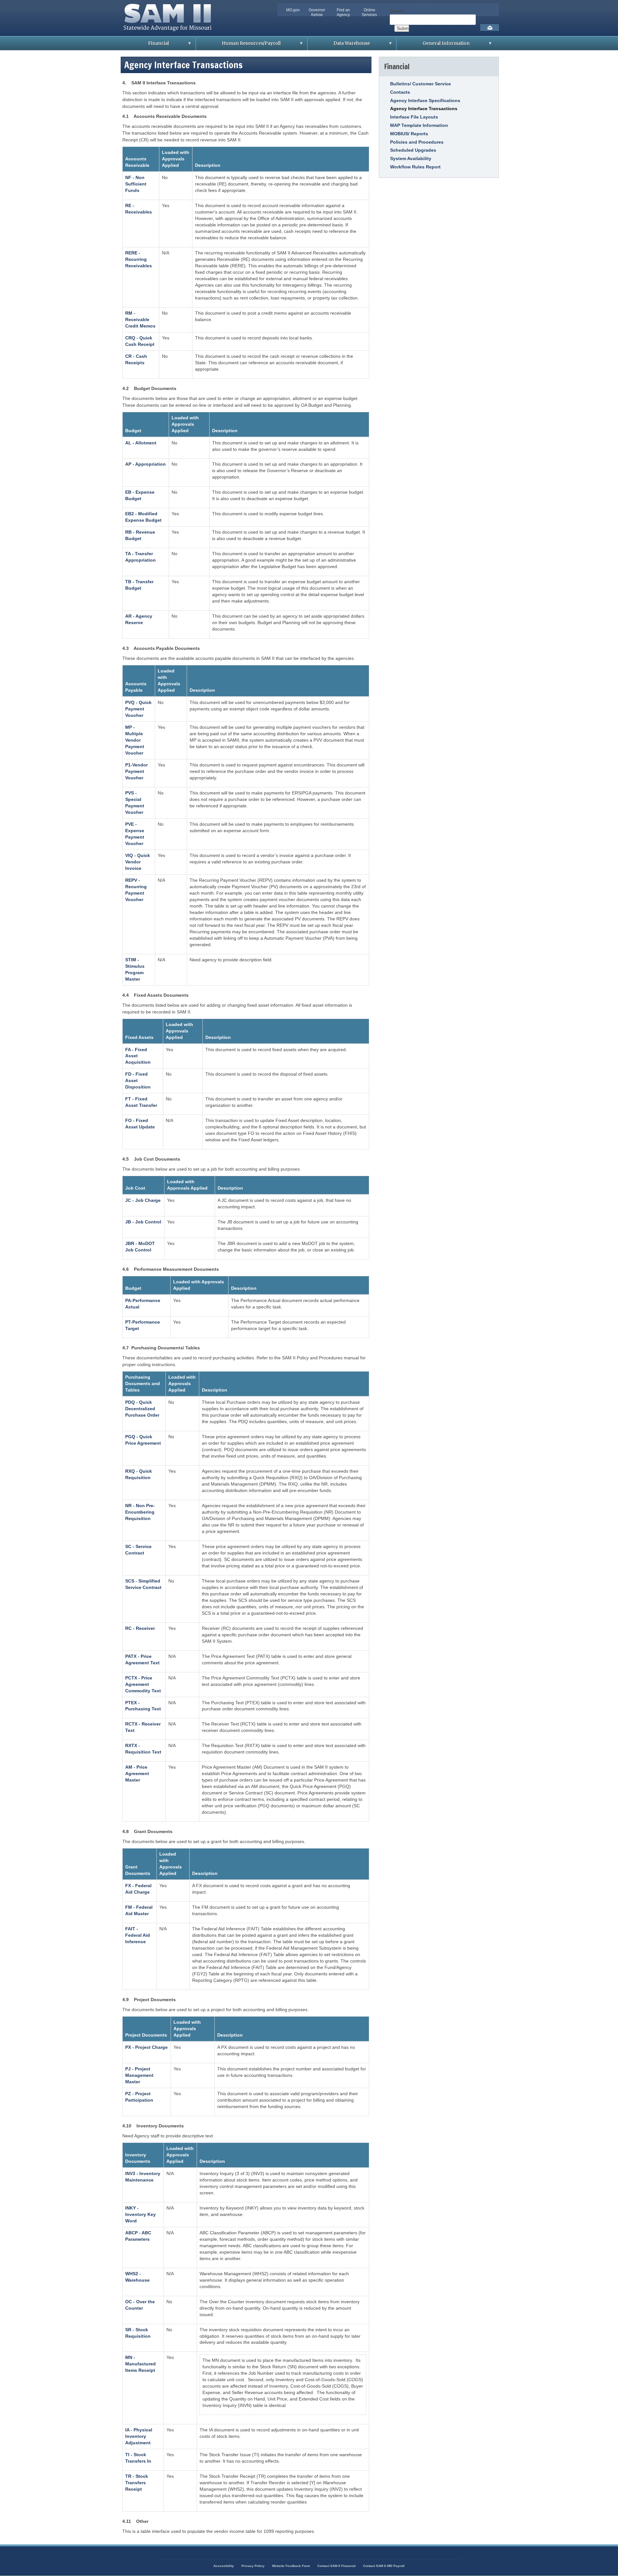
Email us (490, 28)
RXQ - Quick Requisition (139, 1474)
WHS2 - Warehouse (137, 2277)
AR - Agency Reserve (139, 619)
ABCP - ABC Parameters (138, 2236)
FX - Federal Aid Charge (138, 1889)
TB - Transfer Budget (139, 585)
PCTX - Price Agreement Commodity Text (143, 1684)
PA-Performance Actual (143, 1304)
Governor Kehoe (317, 12)
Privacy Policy (253, 2566)
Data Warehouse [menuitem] (339, 45)
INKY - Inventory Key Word (140, 2214)
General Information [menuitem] (433, 45)
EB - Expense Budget (140, 495)
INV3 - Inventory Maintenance (143, 2177)
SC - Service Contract (138, 1550)
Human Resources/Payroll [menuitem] (238, 45)
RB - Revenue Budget (140, 535)
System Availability (411, 158)
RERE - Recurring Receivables (139, 259)
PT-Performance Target (143, 1325)
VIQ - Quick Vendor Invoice (138, 862)
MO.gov (293, 10)
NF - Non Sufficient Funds (136, 184)
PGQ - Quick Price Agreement (143, 1440)
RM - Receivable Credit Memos (140, 319)
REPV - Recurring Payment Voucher (136, 890)
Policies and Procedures (417, 142)
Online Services (369, 12)
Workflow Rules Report (415, 167)
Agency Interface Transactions (424, 109)
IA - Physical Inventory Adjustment (139, 2436)
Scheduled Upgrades (413, 150)
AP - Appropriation (145, 464)
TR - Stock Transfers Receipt (137, 2483)
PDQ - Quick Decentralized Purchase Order (142, 1409)
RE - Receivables (139, 209)
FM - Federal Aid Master (139, 1910)
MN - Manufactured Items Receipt (140, 2364)
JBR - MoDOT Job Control (140, 1247)
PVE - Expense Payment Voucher (135, 834)
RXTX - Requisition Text (143, 1749)
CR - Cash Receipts (136, 359)
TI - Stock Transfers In (138, 2458)
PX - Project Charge (146, 2047)
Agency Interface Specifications (425, 100)
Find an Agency (343, 12)
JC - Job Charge (143, 1200)
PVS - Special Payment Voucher (135, 803)
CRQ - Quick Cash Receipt (140, 341)
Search (397, 11)
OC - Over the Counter (140, 2305)
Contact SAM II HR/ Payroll (384, 2566)
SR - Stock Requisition (138, 2333)
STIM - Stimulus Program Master (135, 969)
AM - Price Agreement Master (137, 1773)
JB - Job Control (143, 1222)
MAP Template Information (419, 125)
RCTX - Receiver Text (143, 1727)
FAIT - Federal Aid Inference (138, 1935)
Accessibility (224, 2566)
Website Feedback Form (291, 2566)
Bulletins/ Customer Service (421, 84)
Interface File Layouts (414, 117)
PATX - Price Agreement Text (142, 1659)
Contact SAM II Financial (337, 2566)
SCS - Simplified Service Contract (143, 1584)
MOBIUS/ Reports (409, 134)
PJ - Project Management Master (139, 2075)
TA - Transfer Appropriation (140, 557)
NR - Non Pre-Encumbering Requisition (140, 1512)
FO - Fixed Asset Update (140, 1124)
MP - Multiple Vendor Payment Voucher (135, 740)
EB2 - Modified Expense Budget (143, 517)
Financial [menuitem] (146, 45)
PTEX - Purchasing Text (143, 1706)
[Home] (169, 33)
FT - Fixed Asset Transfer (141, 1102)
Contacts (400, 92)
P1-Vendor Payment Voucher (136, 771)
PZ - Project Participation (139, 2097)
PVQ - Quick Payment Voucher (138, 709)
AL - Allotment (141, 443)
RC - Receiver (140, 1628)
